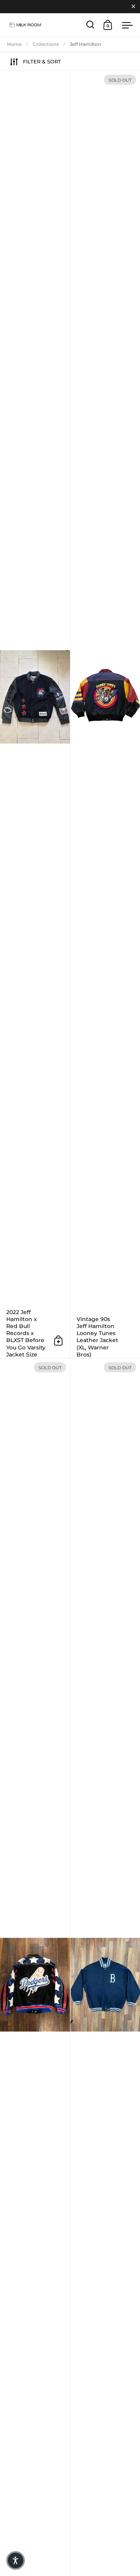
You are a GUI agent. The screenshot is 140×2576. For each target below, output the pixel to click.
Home (14, 44)
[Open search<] (90, 25)
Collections (46, 44)
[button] (16, 2560)
